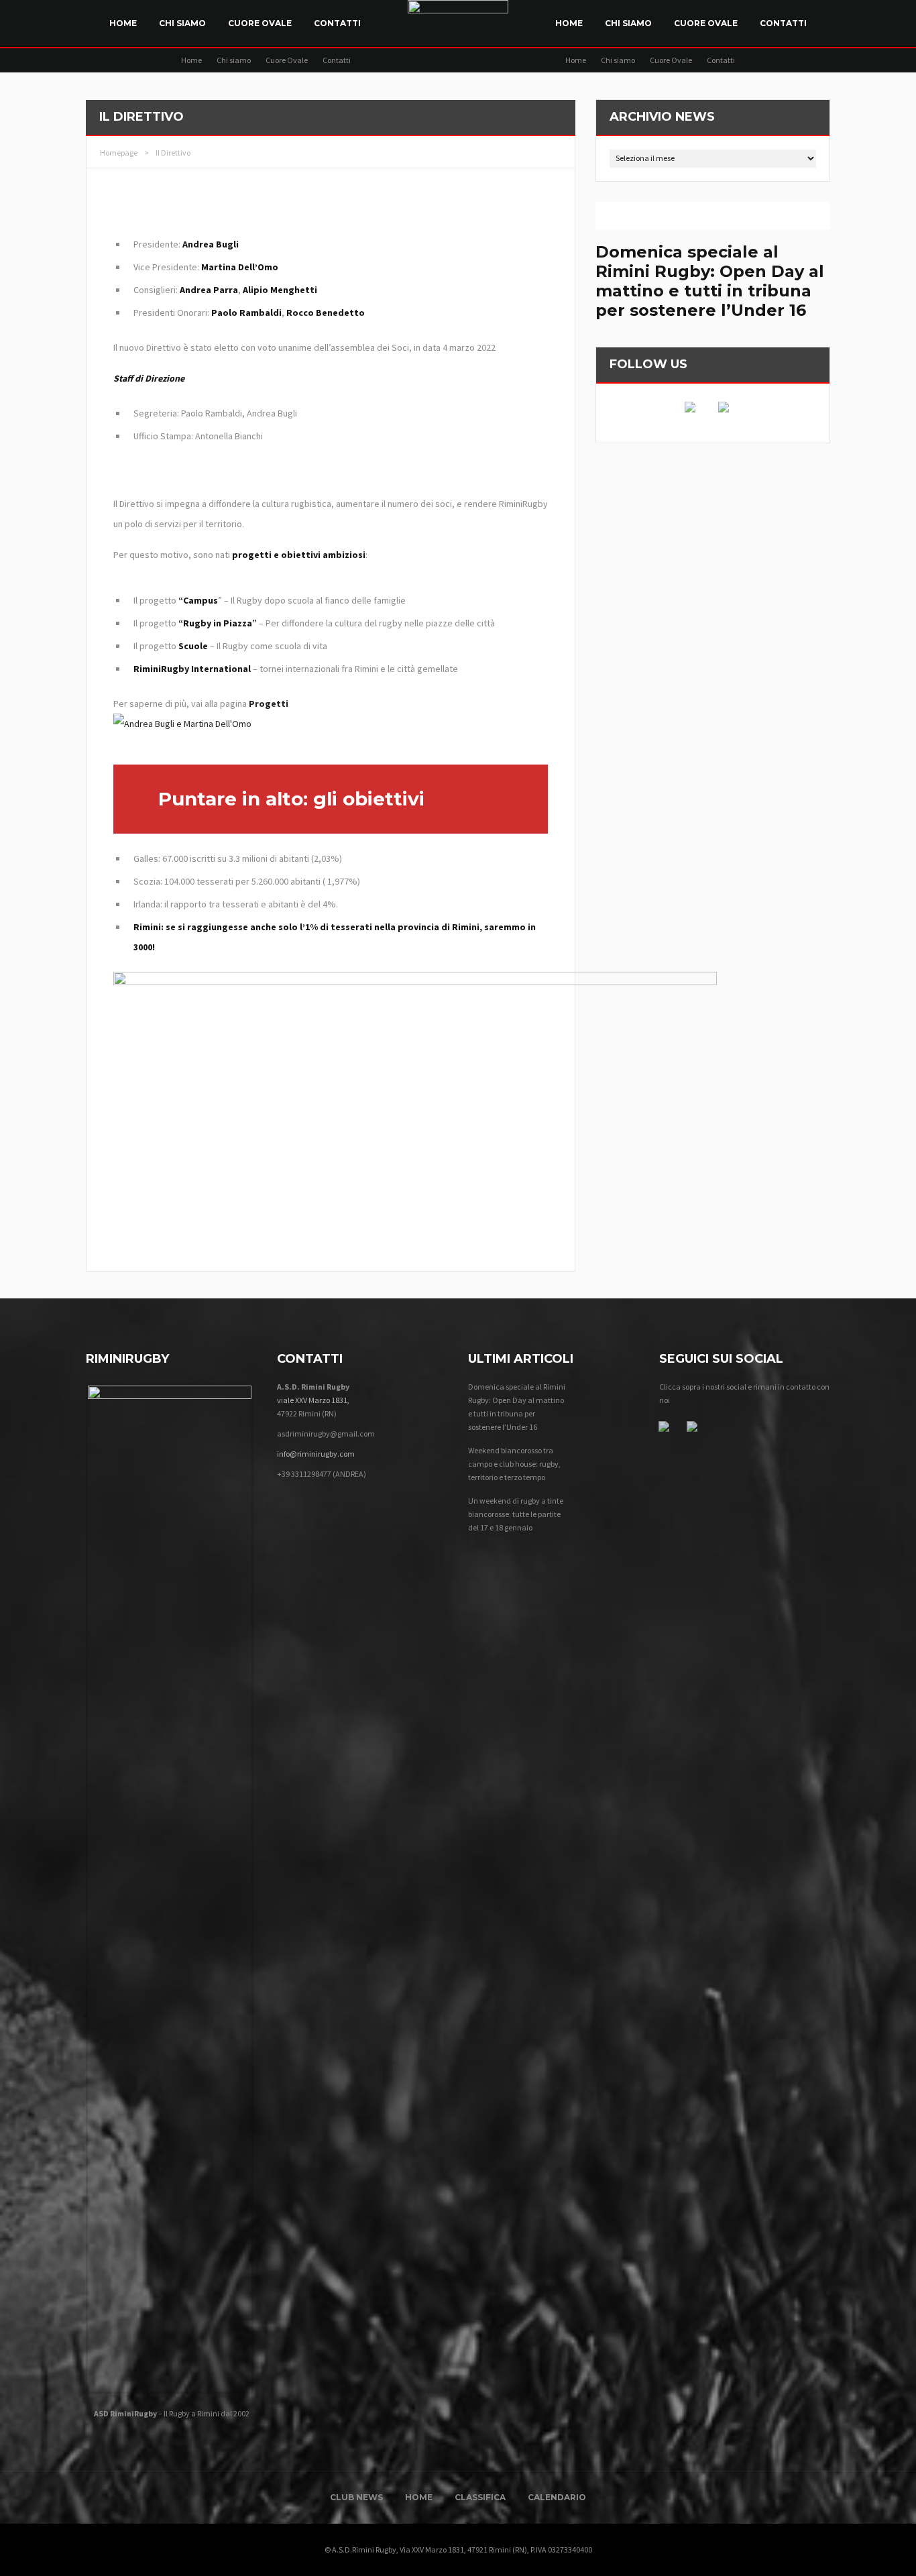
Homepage (119, 153)
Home (123, 23)
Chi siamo (182, 23)
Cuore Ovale (260, 23)
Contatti (337, 23)
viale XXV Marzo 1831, (313, 1400)
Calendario (557, 2497)
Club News (356, 2497)
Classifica (480, 2497)
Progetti (269, 704)
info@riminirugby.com (316, 1454)
